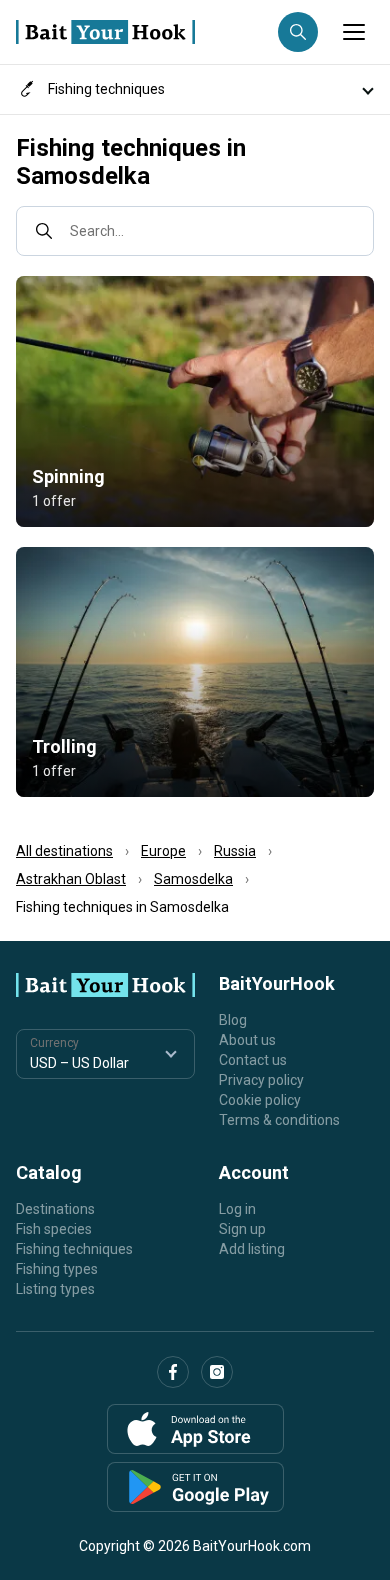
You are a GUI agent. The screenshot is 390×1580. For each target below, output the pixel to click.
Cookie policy (260, 1100)
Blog (233, 1020)
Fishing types (57, 1269)
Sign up (242, 1229)
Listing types (55, 1289)
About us (247, 1040)
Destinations (55, 1209)
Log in (237, 1209)
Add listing (252, 1249)
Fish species (54, 1229)
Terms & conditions (279, 1120)
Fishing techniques (74, 1249)
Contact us (253, 1060)
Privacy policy (261, 1080)
